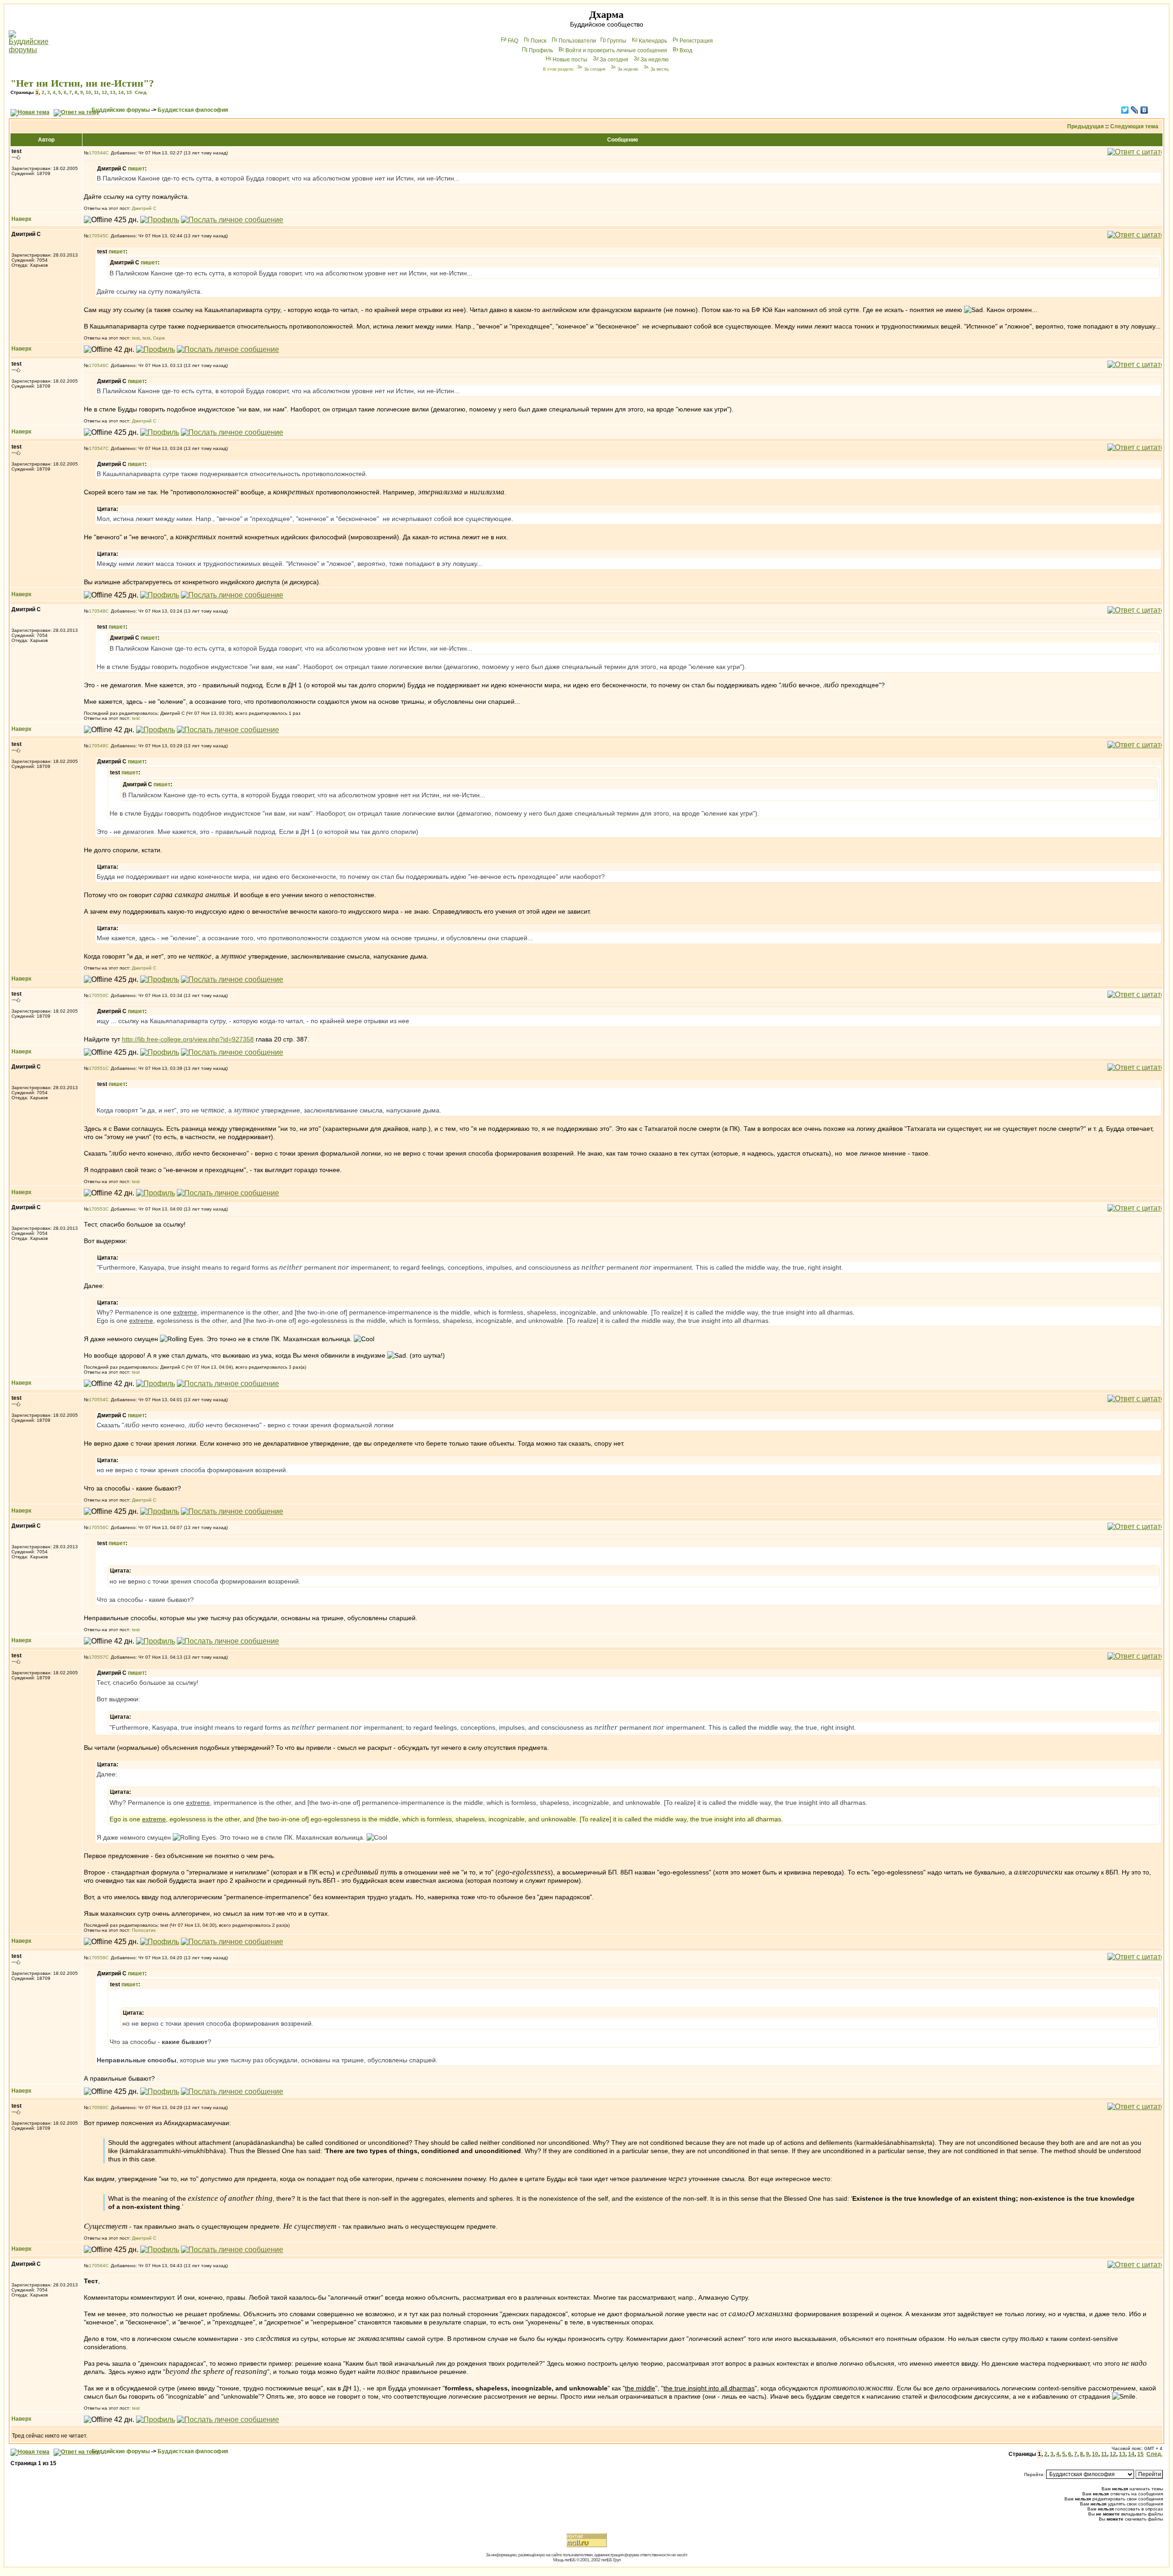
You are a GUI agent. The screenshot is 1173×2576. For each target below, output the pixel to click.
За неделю (655, 60)
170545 (97, 236)
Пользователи (577, 41)
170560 (97, 2107)
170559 (97, 1958)
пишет (136, 169)
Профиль (541, 50)
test (136, 338)
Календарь (653, 41)
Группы (617, 41)
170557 (97, 1657)
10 (88, 92)
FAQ (513, 41)
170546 (97, 365)
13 (113, 92)
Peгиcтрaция (696, 41)
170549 (97, 746)
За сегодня (614, 60)
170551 (97, 1068)
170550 (97, 995)
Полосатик (144, 1930)
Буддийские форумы (121, 110)
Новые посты (570, 60)
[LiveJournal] (1135, 110)
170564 (97, 2266)
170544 (97, 153)
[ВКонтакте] (1144, 110)
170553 (97, 1209)
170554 (97, 1400)
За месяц (660, 69)
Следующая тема (1134, 126)
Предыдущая (1085, 126)
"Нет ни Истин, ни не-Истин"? (82, 83)
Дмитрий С (144, 208)
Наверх (22, 219)
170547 (97, 448)
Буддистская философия (193, 110)
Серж (159, 338)
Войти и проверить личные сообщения (616, 50)
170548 (97, 611)
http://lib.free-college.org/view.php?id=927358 (188, 1039)
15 (129, 92)
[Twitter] (1125, 110)
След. (141, 92)
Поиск (538, 41)
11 (96, 92)
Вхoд (686, 50)
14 (121, 92)
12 (104, 92)
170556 (97, 1527)
